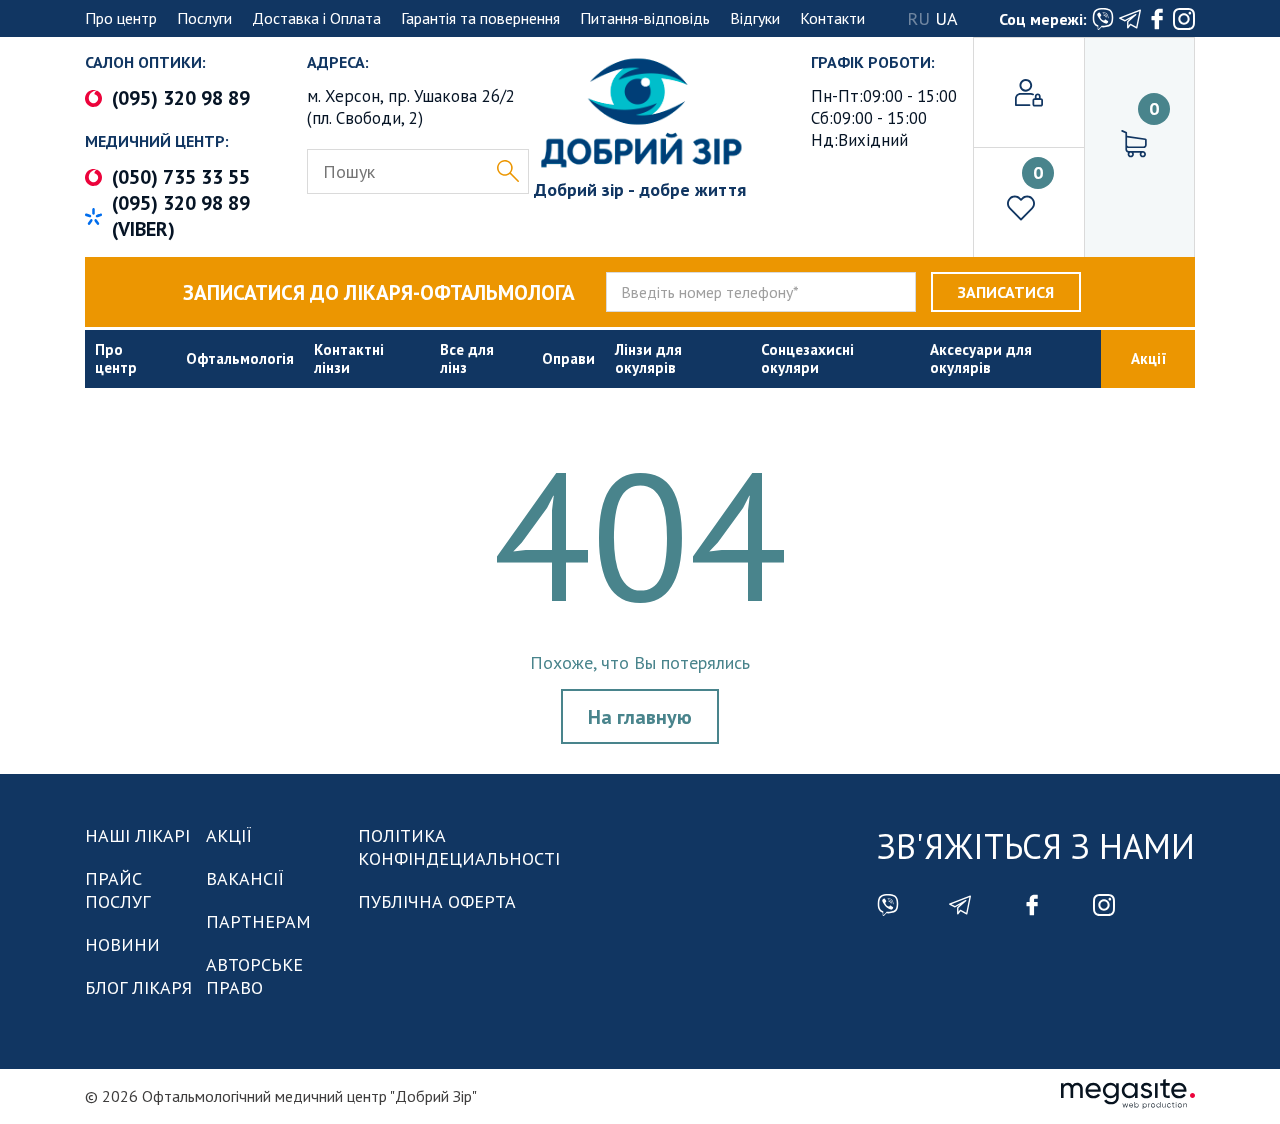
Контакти (832, 18)
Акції (229, 835)
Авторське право (254, 976)
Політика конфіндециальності (459, 847)
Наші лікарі (137, 835)
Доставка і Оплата (316, 18)
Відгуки (755, 18)
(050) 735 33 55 (181, 177)
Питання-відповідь (645, 18)
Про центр (121, 18)
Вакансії (245, 878)
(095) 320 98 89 (181, 98)
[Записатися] (1006, 292)
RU (918, 18)
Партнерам (258, 921)
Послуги (204, 18)
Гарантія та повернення (480, 18)
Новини (122, 944)
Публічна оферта (437, 901)
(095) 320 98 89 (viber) (181, 216)
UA (946, 18)
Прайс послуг (117, 890)
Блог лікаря (138, 987)
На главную (640, 717)
